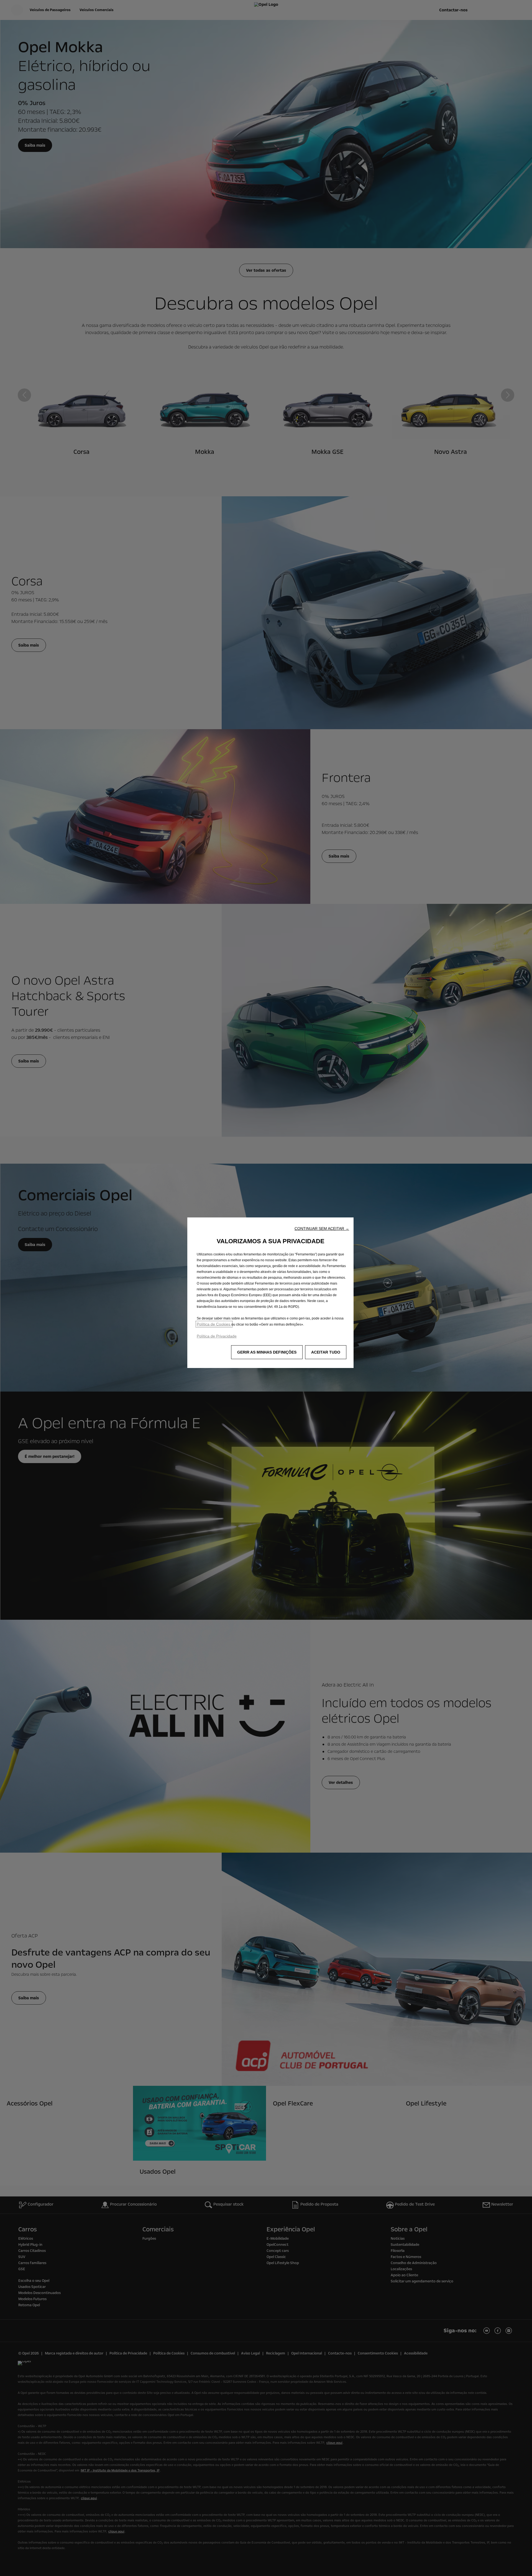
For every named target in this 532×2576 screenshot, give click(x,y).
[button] (322, 1229)
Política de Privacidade (217, 1336)
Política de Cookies (214, 1324)
